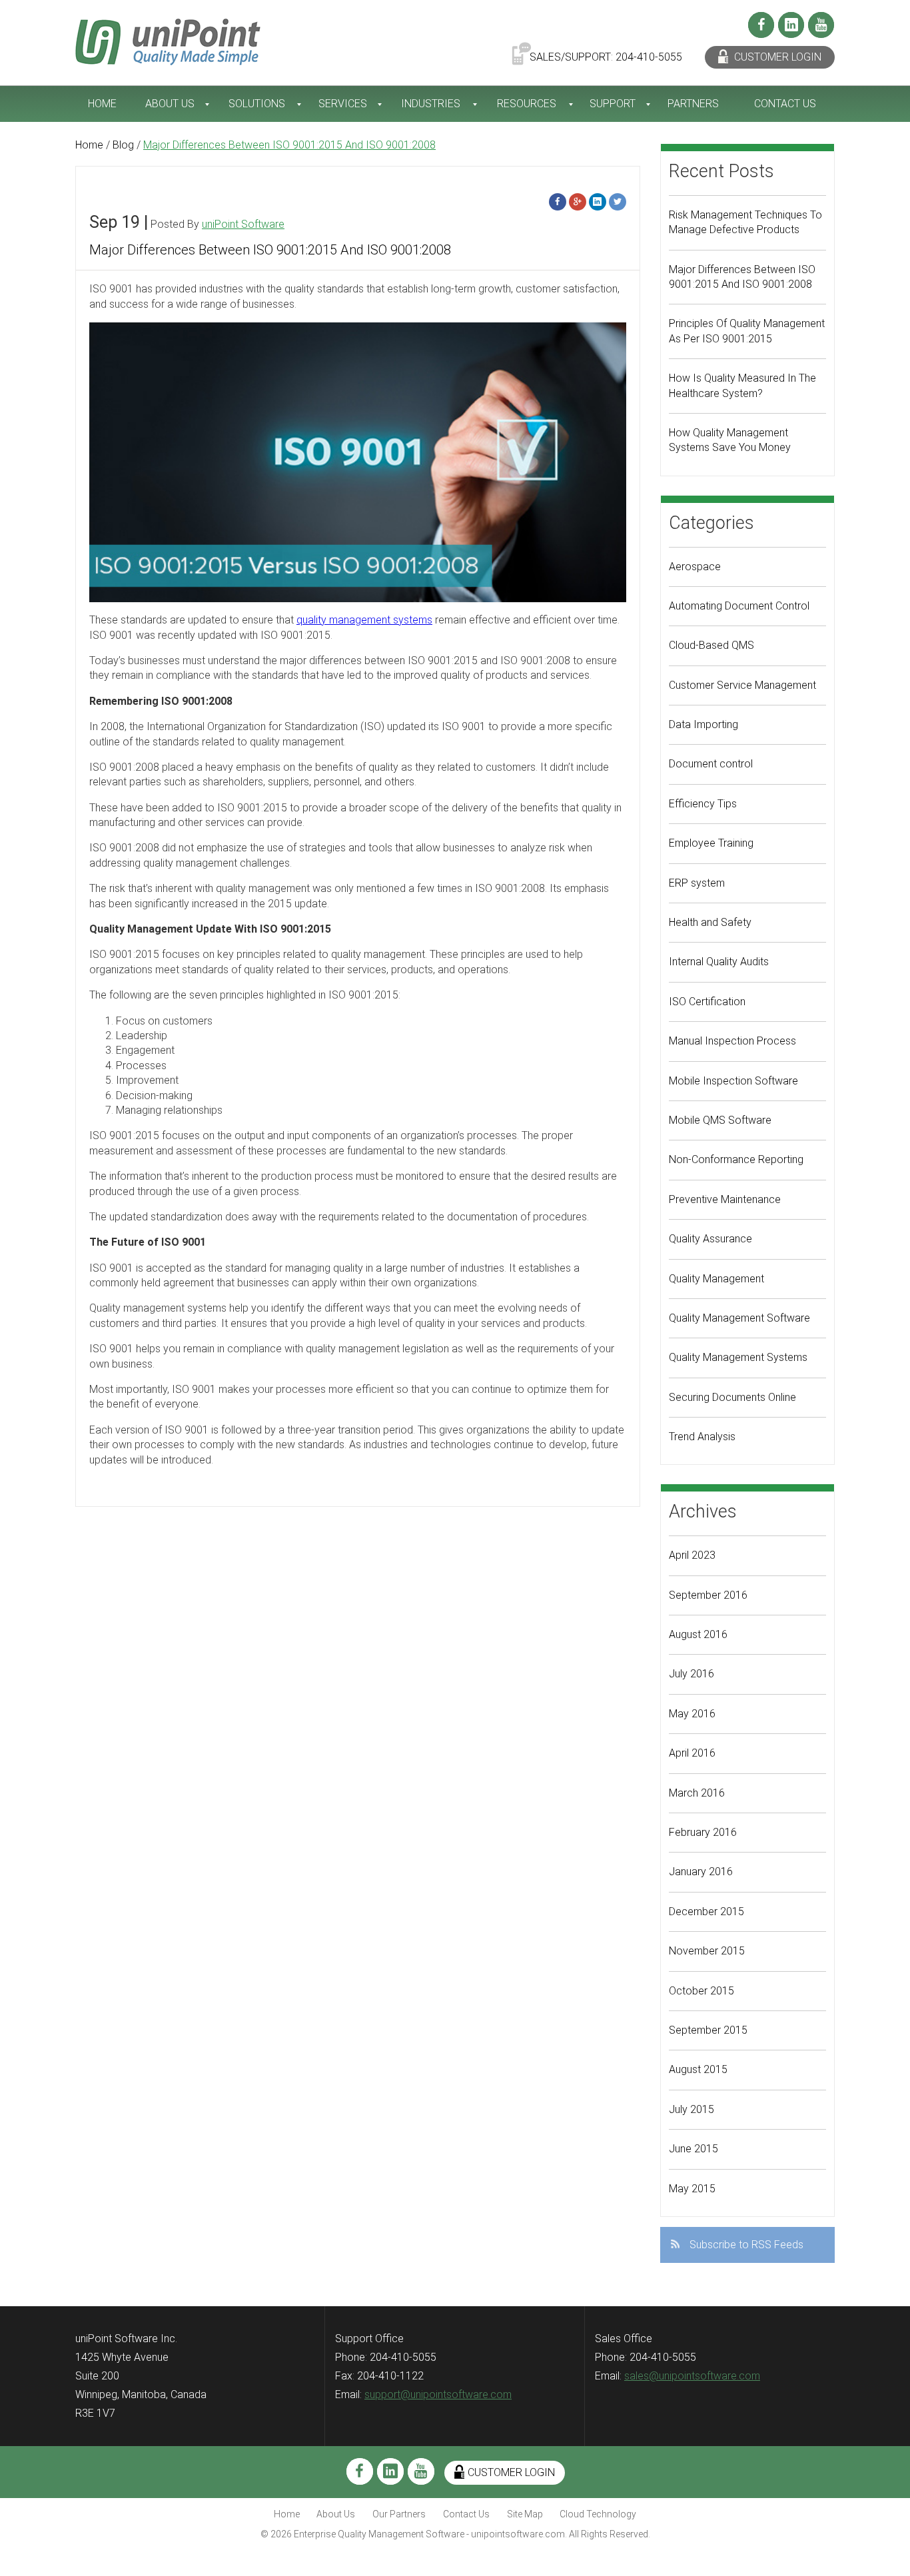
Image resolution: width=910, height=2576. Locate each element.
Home (102, 104)
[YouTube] (821, 25)
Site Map (525, 2514)
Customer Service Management (742, 685)
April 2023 (692, 1555)
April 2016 (692, 1753)
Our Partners (399, 2514)
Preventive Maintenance (725, 1199)
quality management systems (364, 620)
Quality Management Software (739, 1318)
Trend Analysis (702, 1437)
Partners (693, 104)
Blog (123, 145)
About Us (170, 104)
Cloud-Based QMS (711, 645)
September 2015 (708, 2030)
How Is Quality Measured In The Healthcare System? (742, 385)
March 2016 (697, 1793)
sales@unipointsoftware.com (692, 2376)
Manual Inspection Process (732, 1041)
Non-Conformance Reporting (736, 1159)
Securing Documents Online (732, 1397)
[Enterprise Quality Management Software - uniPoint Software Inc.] (168, 41)
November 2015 (707, 1951)
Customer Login (776, 57)
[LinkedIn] (791, 25)
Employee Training (711, 843)
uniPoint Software (243, 224)
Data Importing (703, 724)
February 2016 (703, 1832)
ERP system (697, 883)
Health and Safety (710, 922)
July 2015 (691, 2109)
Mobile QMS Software (720, 1120)
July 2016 (691, 1674)
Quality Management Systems (738, 1357)
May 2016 (692, 1714)
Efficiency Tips (703, 804)
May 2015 (692, 2189)
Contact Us (785, 104)
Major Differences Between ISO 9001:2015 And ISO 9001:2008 (270, 250)
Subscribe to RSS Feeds (746, 2245)
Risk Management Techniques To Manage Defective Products (745, 222)
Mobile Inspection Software (733, 1081)
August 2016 (698, 1634)
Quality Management (716, 1279)
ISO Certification (707, 1002)
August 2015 (698, 2069)
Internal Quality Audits (719, 962)
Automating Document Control (739, 606)
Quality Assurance (710, 1239)
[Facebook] (761, 25)
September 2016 (708, 1595)
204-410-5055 (649, 57)
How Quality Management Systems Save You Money (730, 440)
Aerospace (695, 567)
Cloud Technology (598, 2514)
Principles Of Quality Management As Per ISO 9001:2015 (747, 331)
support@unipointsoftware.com (438, 2394)
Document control (711, 764)
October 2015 (701, 1991)
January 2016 (701, 1872)
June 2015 (693, 2149)
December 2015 (706, 1912)
